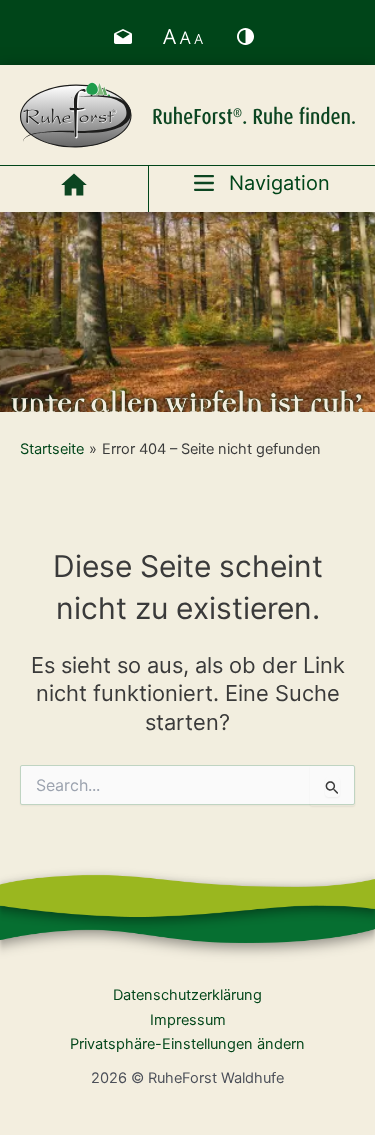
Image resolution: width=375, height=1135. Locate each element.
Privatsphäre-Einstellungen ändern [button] (187, 1044)
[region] (187, 312)
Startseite (52, 449)
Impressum (188, 1020)
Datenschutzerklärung (187, 995)
